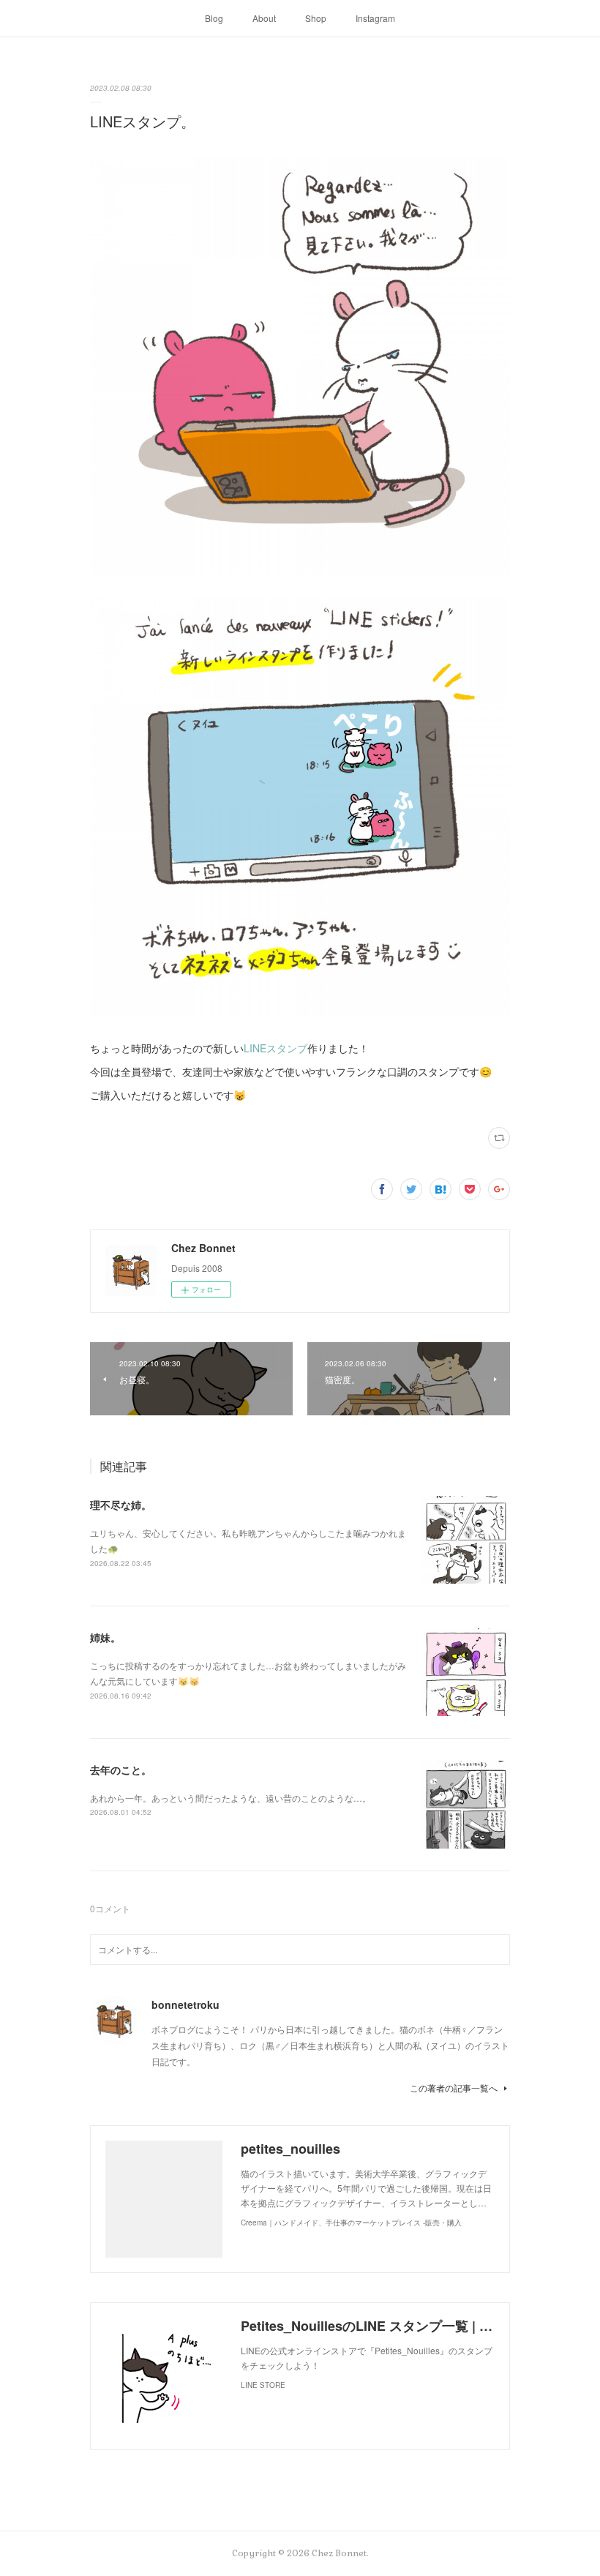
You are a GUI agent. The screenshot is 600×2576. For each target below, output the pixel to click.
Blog (214, 18)
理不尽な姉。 (121, 1505)
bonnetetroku (185, 2004)
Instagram (375, 18)
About (264, 18)
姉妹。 (105, 1637)
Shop (316, 18)
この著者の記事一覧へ (454, 2088)
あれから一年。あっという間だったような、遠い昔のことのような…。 (230, 1798)
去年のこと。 (121, 1770)
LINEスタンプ (275, 1048)
